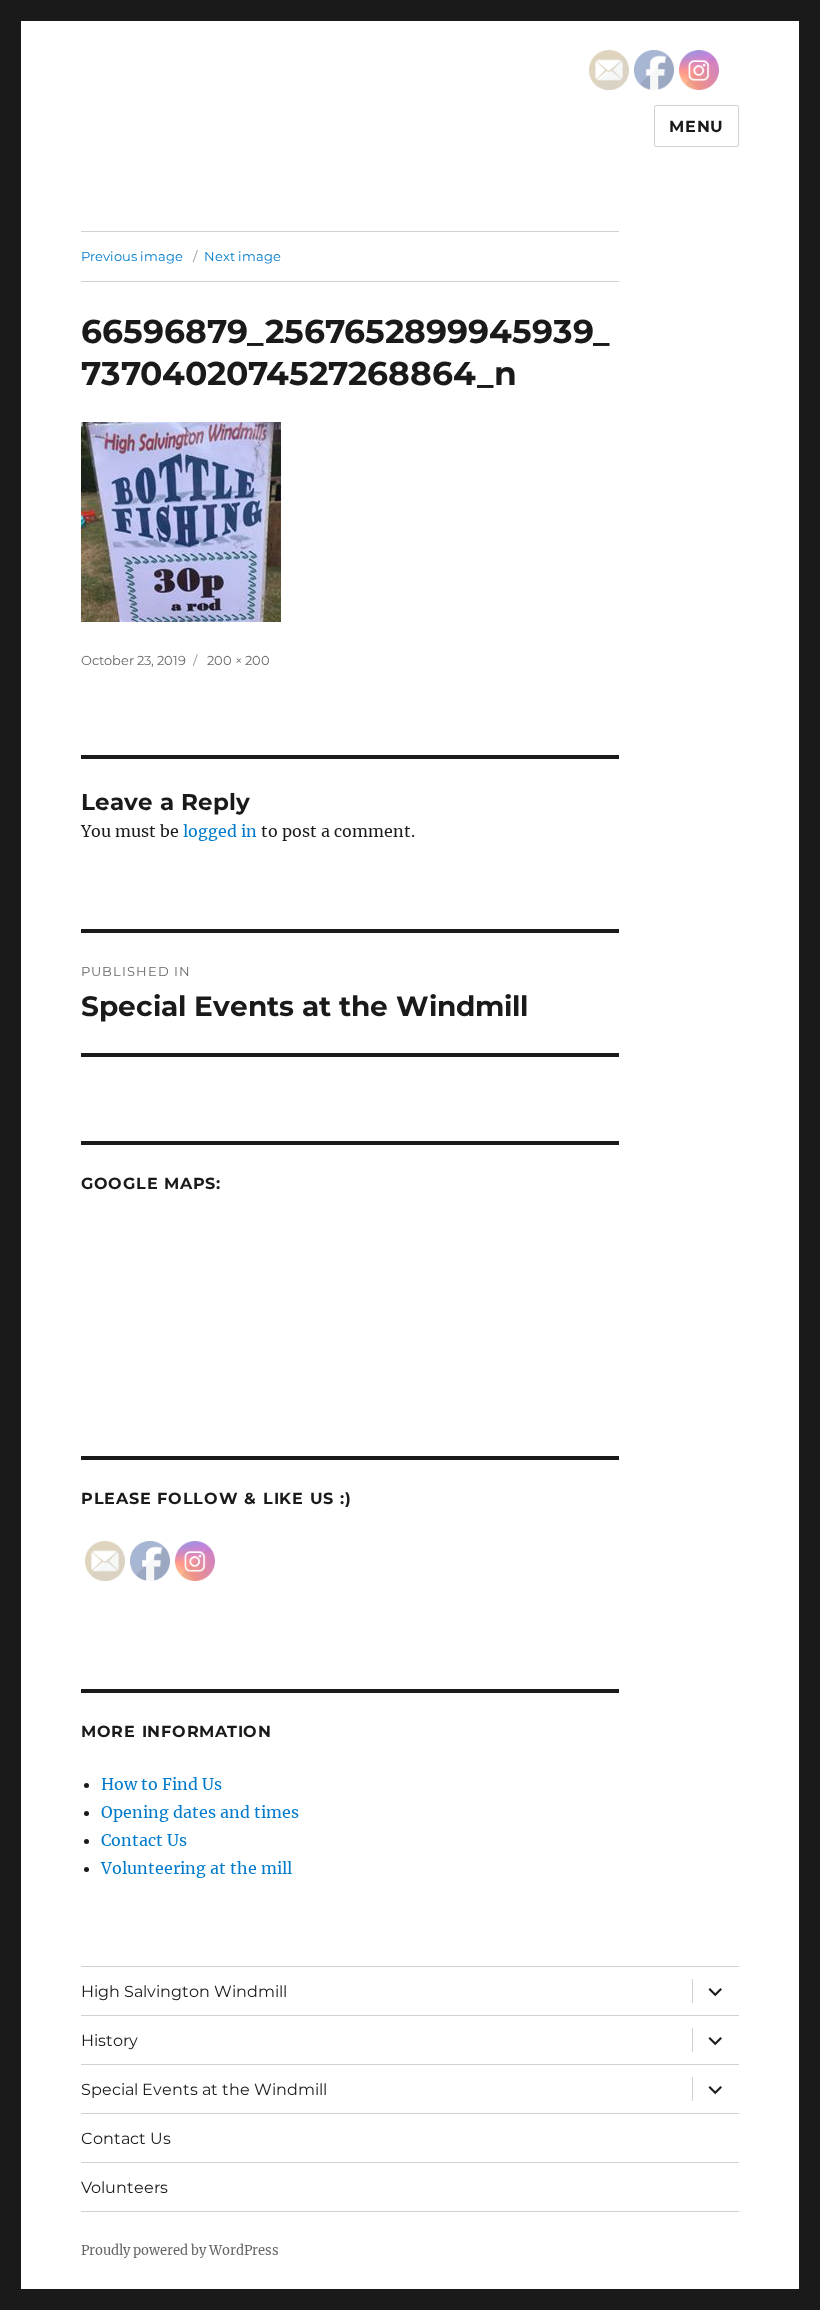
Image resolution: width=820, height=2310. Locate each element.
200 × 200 (238, 660)
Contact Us (144, 1840)
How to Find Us (161, 1784)
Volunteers (124, 2187)
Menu (696, 126)
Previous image (132, 256)
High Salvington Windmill (184, 1991)
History (109, 2040)
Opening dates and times (200, 1812)
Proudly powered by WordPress (180, 2250)
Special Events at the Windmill (204, 2089)
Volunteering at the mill (196, 1868)
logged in (220, 831)
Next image (242, 256)
